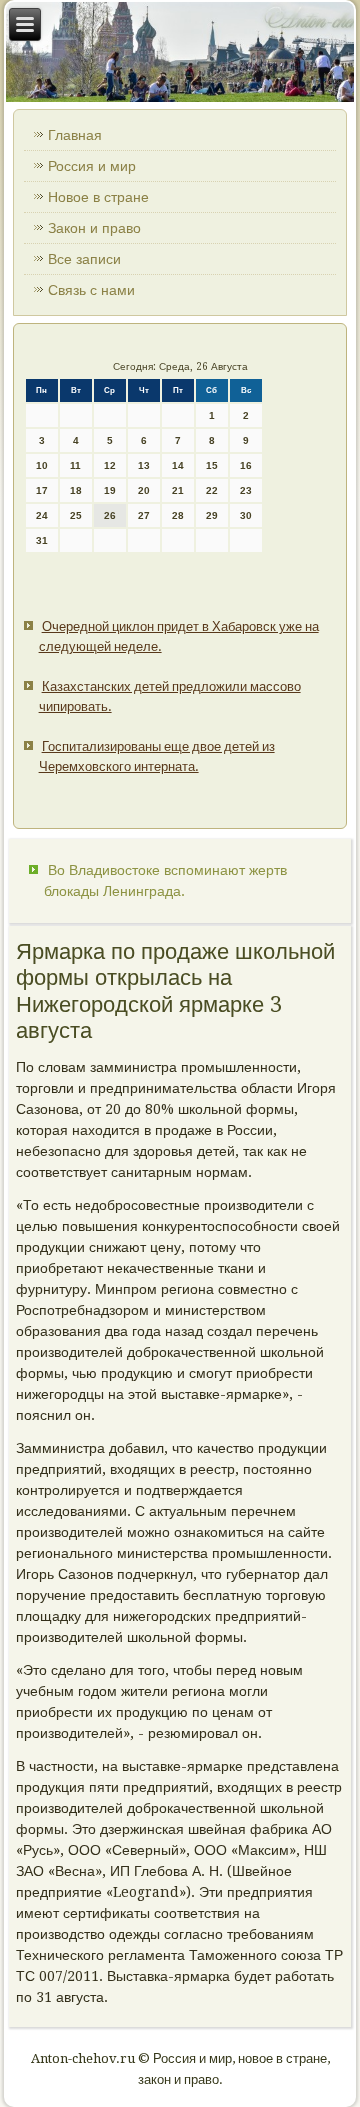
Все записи (84, 259)
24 (42, 515)
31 (42, 540)
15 (212, 465)
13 (144, 465)
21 (178, 490)
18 (76, 490)
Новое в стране (98, 197)
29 (212, 515)
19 (110, 490)
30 (246, 515)
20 (144, 490)
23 (246, 490)
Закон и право (94, 228)
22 (212, 490)
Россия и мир (92, 166)
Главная (75, 135)
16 (246, 465)
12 (110, 465)
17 (42, 490)
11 (75, 465)
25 (76, 515)
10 (42, 465)
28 (178, 515)
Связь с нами (91, 290)
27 (144, 515)
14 (178, 465)
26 (110, 515)
